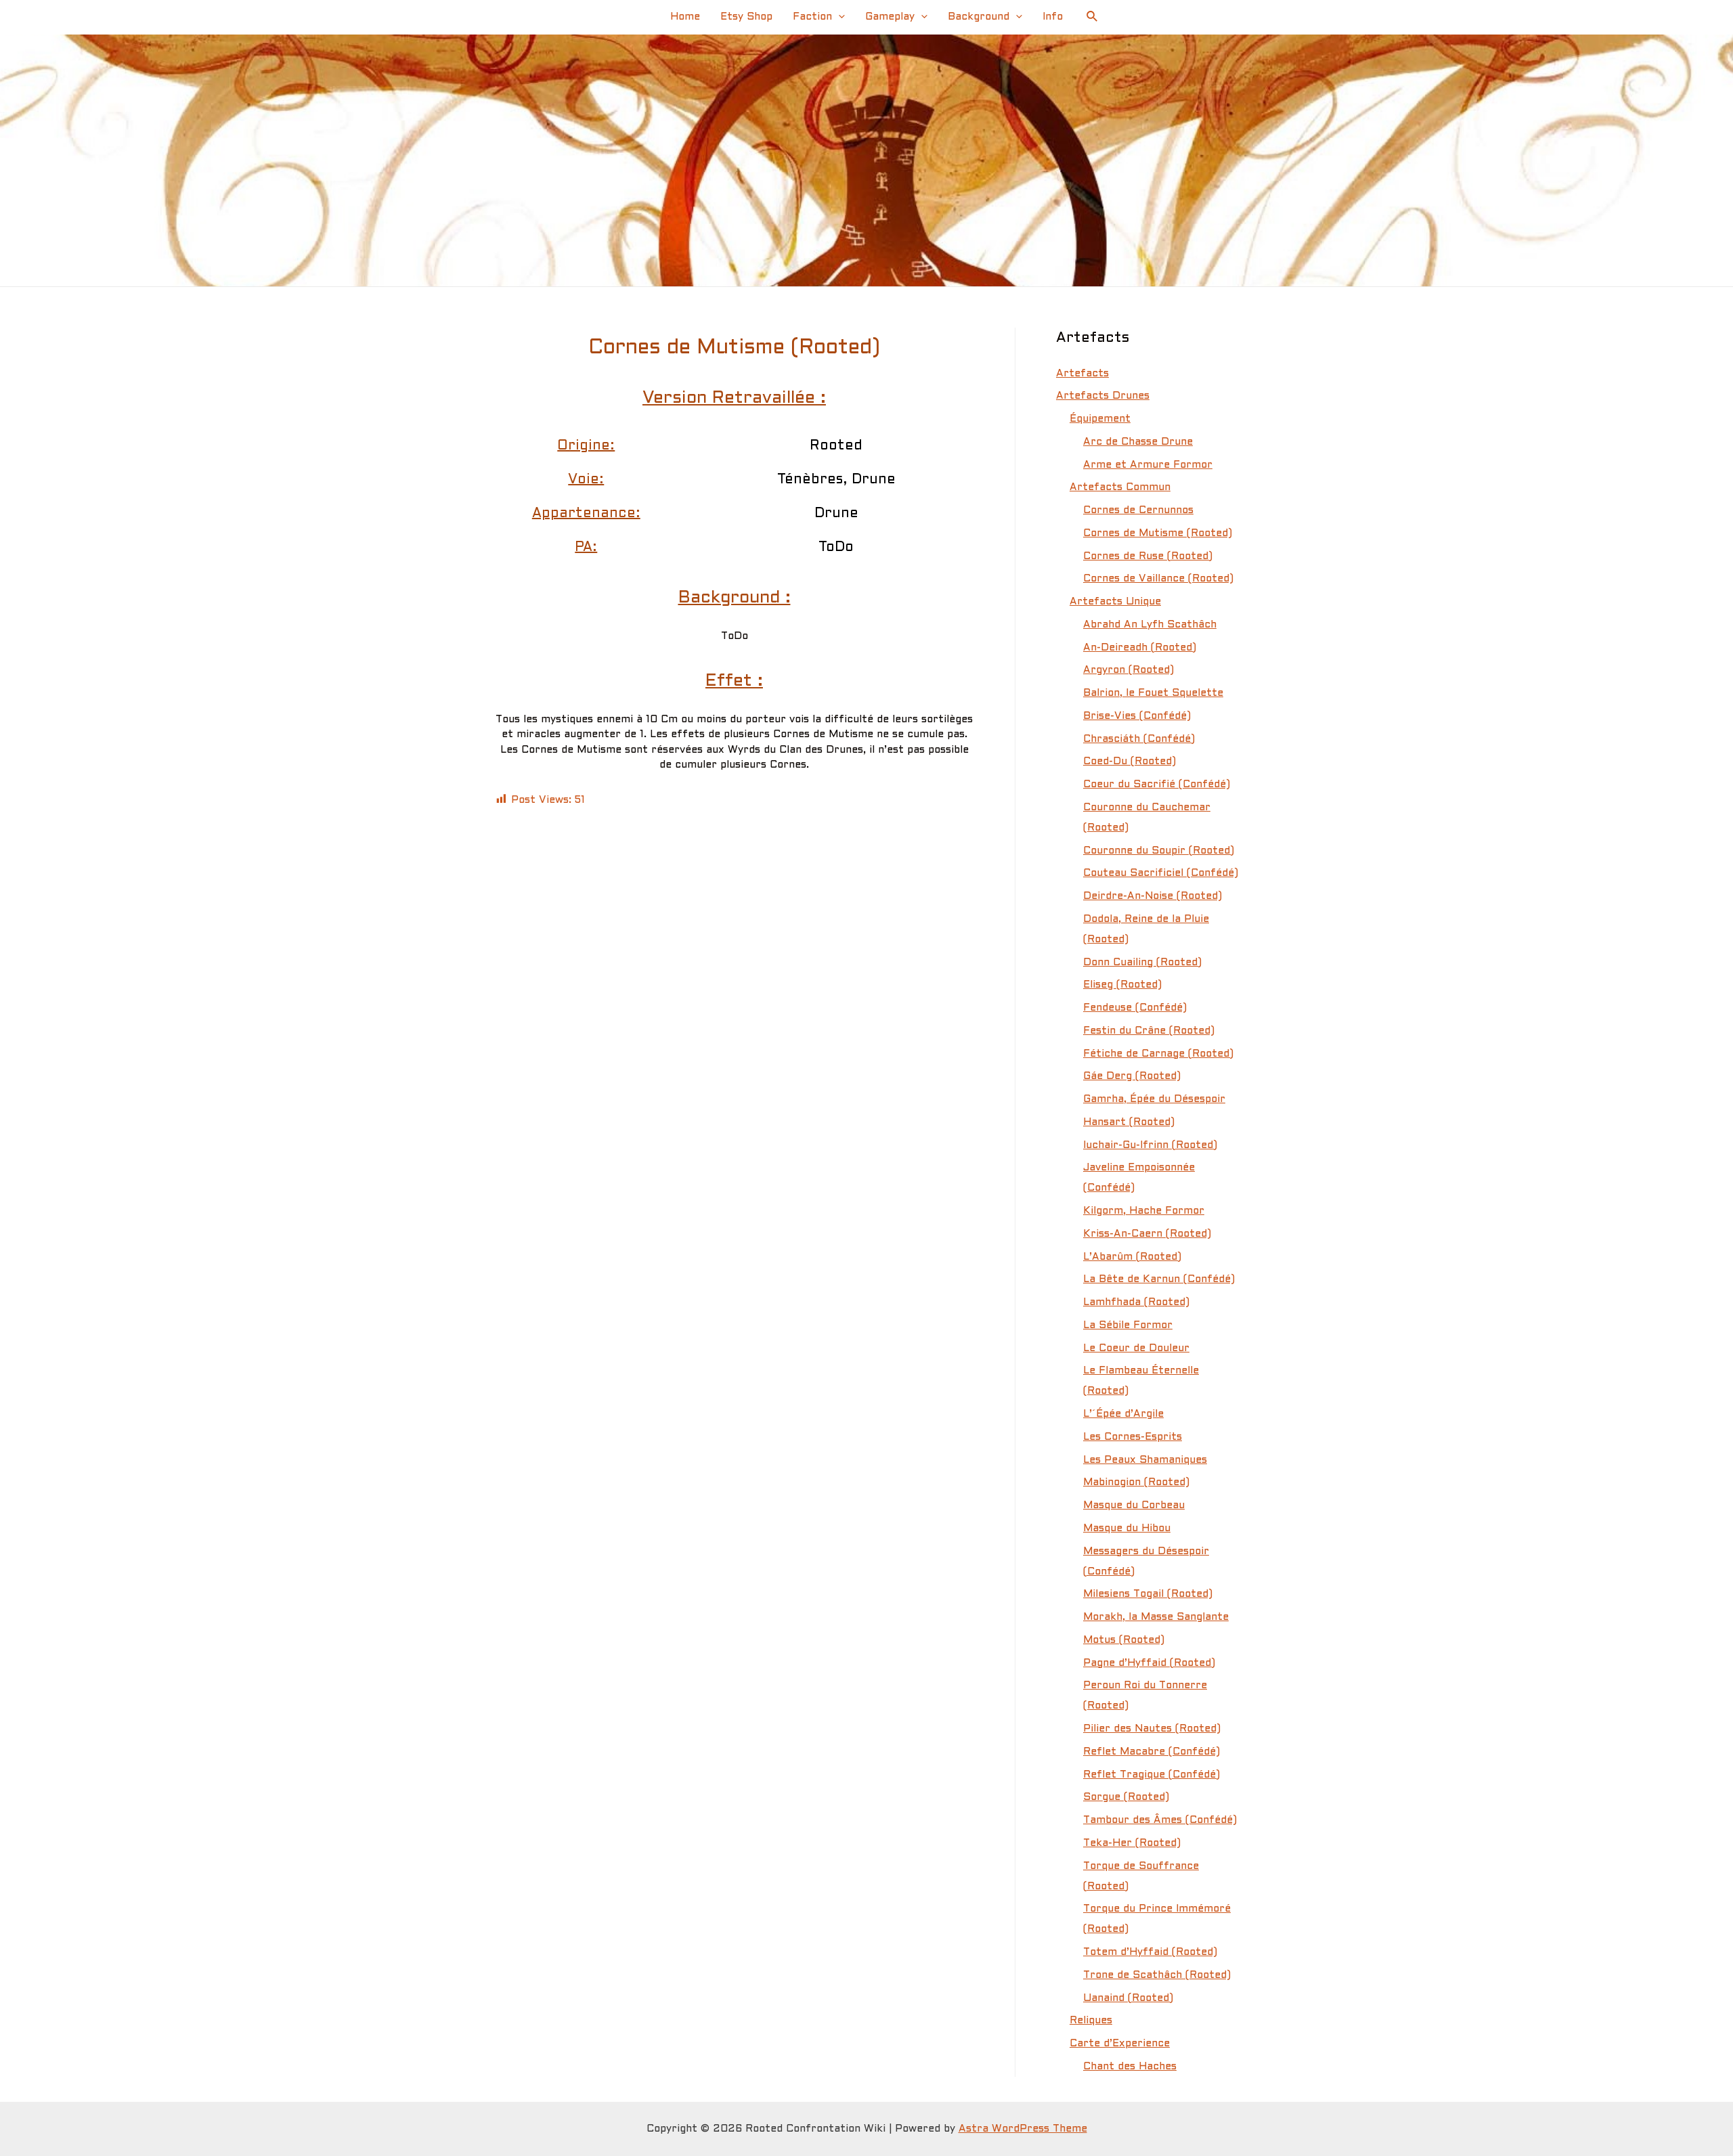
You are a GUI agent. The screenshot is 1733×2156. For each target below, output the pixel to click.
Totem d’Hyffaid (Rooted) (1150, 1952)
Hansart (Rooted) (1129, 1122)
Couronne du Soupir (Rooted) (1159, 851)
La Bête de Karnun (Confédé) (1159, 1279)
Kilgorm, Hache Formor (1144, 1211)
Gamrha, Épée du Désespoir (1154, 1099)
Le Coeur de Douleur (1136, 1348)
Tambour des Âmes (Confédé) (1160, 1820)
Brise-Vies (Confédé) (1137, 716)
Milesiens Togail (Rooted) (1148, 1594)
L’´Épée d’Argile (1123, 1414)
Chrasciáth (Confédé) (1139, 739)
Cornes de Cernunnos (1138, 510)
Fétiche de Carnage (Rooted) (1158, 1054)
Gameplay (890, 17)
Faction (812, 17)
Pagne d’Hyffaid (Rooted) (1149, 1663)
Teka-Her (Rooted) (1132, 1843)
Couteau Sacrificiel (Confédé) (1161, 873)
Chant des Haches (1130, 2067)
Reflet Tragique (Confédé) (1151, 1775)
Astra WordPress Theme (1023, 2129)
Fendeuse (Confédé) (1135, 1008)
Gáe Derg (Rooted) (1132, 1076)
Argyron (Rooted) (1128, 670)
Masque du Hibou (1127, 1528)
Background (979, 17)
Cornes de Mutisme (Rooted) (1158, 533)
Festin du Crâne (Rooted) (1149, 1031)
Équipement (1100, 419)
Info (1053, 17)
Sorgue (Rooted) (1126, 1797)
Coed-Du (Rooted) (1129, 762)
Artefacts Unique (1115, 602)
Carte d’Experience (1120, 2044)
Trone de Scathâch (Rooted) (1157, 1975)
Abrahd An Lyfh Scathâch (1150, 625)
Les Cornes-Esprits (1133, 1437)
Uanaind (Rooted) (1128, 1998)
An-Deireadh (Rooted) (1140, 648)
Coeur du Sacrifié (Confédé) (1157, 785)
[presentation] (838, 17)
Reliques (1091, 2021)
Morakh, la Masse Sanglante (1156, 1617)
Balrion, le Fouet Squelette (1153, 693)
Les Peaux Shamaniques (1145, 1460)
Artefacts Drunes (1103, 396)
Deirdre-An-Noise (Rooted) (1153, 896)
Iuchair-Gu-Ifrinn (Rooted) (1150, 1145)
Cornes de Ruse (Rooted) (1148, 556)
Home (685, 17)
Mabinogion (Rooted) (1136, 1482)
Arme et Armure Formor (1148, 465)
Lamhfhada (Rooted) (1136, 1302)
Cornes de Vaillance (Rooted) (1158, 579)
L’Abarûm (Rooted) (1132, 1257)
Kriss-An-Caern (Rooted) (1147, 1234)
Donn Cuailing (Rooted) (1142, 963)
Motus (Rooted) (1124, 1640)
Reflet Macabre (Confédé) (1151, 1752)
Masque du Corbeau (1134, 1505)
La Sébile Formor (1128, 1325)
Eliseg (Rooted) (1122, 985)
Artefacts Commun (1120, 487)
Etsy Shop (746, 17)
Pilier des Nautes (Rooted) (1152, 1729)
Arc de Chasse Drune (1138, 442)
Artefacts (1082, 374)
